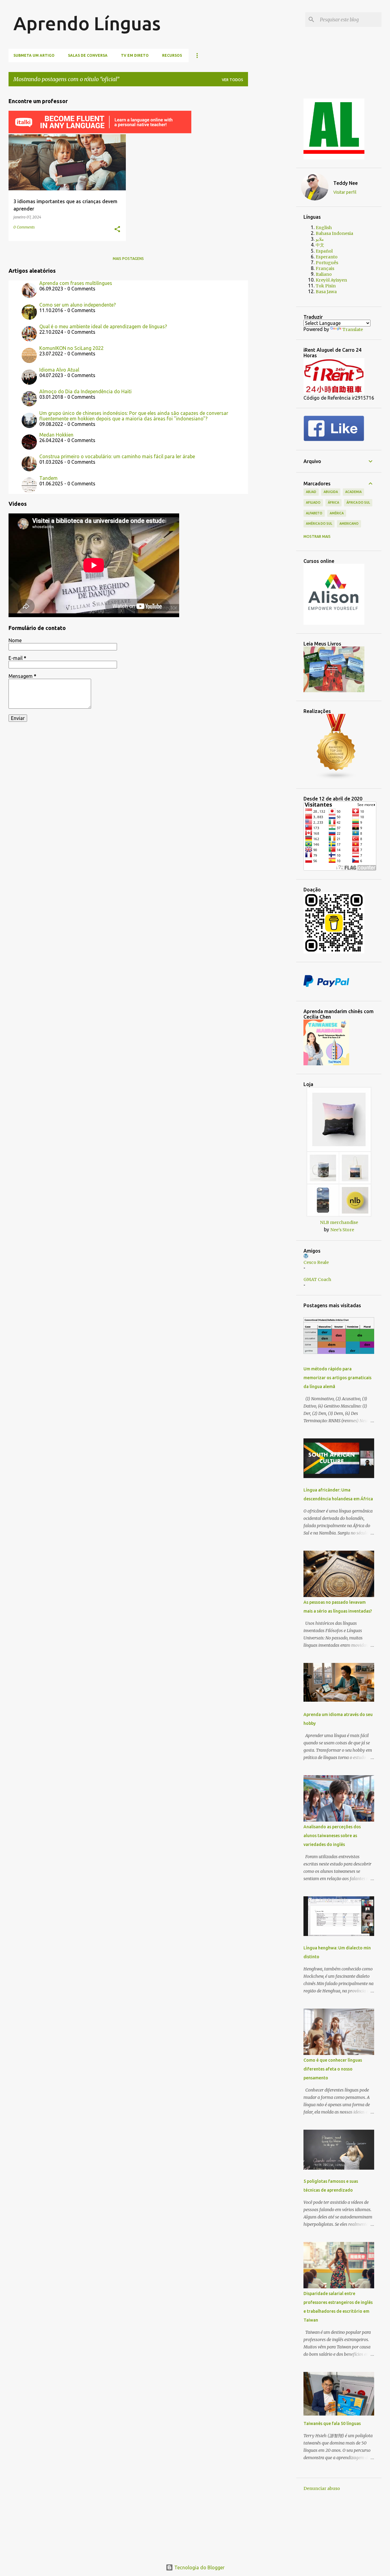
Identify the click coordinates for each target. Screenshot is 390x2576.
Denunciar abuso (322, 2488)
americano (349, 523)
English (324, 228)
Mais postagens (128, 259)
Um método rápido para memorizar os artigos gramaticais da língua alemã (337, 1378)
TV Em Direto (135, 55)
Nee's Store (342, 1230)
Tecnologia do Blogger (199, 2567)
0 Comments (24, 227)
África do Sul (358, 502)
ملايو (320, 239)
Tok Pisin (326, 286)
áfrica (333, 502)
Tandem (48, 478)
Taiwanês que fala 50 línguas (332, 2423)
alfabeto (314, 513)
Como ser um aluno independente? (78, 305)
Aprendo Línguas (87, 23)
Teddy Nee (346, 183)
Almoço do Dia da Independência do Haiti (85, 391)
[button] (117, 230)
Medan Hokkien (56, 435)
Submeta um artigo (34, 55)
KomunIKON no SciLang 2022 (71, 348)
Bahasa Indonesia (334, 233)
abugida (331, 492)
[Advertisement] (277, 183)
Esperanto (327, 257)
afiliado (313, 502)
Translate (353, 329)
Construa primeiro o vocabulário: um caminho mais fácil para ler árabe (117, 456)
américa (337, 513)
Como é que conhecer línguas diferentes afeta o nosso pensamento (333, 2069)
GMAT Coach (317, 1279)
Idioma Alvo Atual (59, 370)
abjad (311, 492)
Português (327, 263)
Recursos (172, 55)
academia (353, 492)
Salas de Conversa (88, 55)
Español (324, 251)
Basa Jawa (326, 292)
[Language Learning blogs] (336, 778)
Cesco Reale (316, 1262)
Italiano (324, 274)
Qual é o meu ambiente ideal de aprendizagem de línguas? (103, 326)
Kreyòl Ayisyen (331, 280)
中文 (320, 245)
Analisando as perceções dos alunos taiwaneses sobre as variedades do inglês (332, 1836)
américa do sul (319, 523)
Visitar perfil (345, 192)
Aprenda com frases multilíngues (76, 283)
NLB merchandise (339, 1222)
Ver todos (232, 80)
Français (325, 268)
